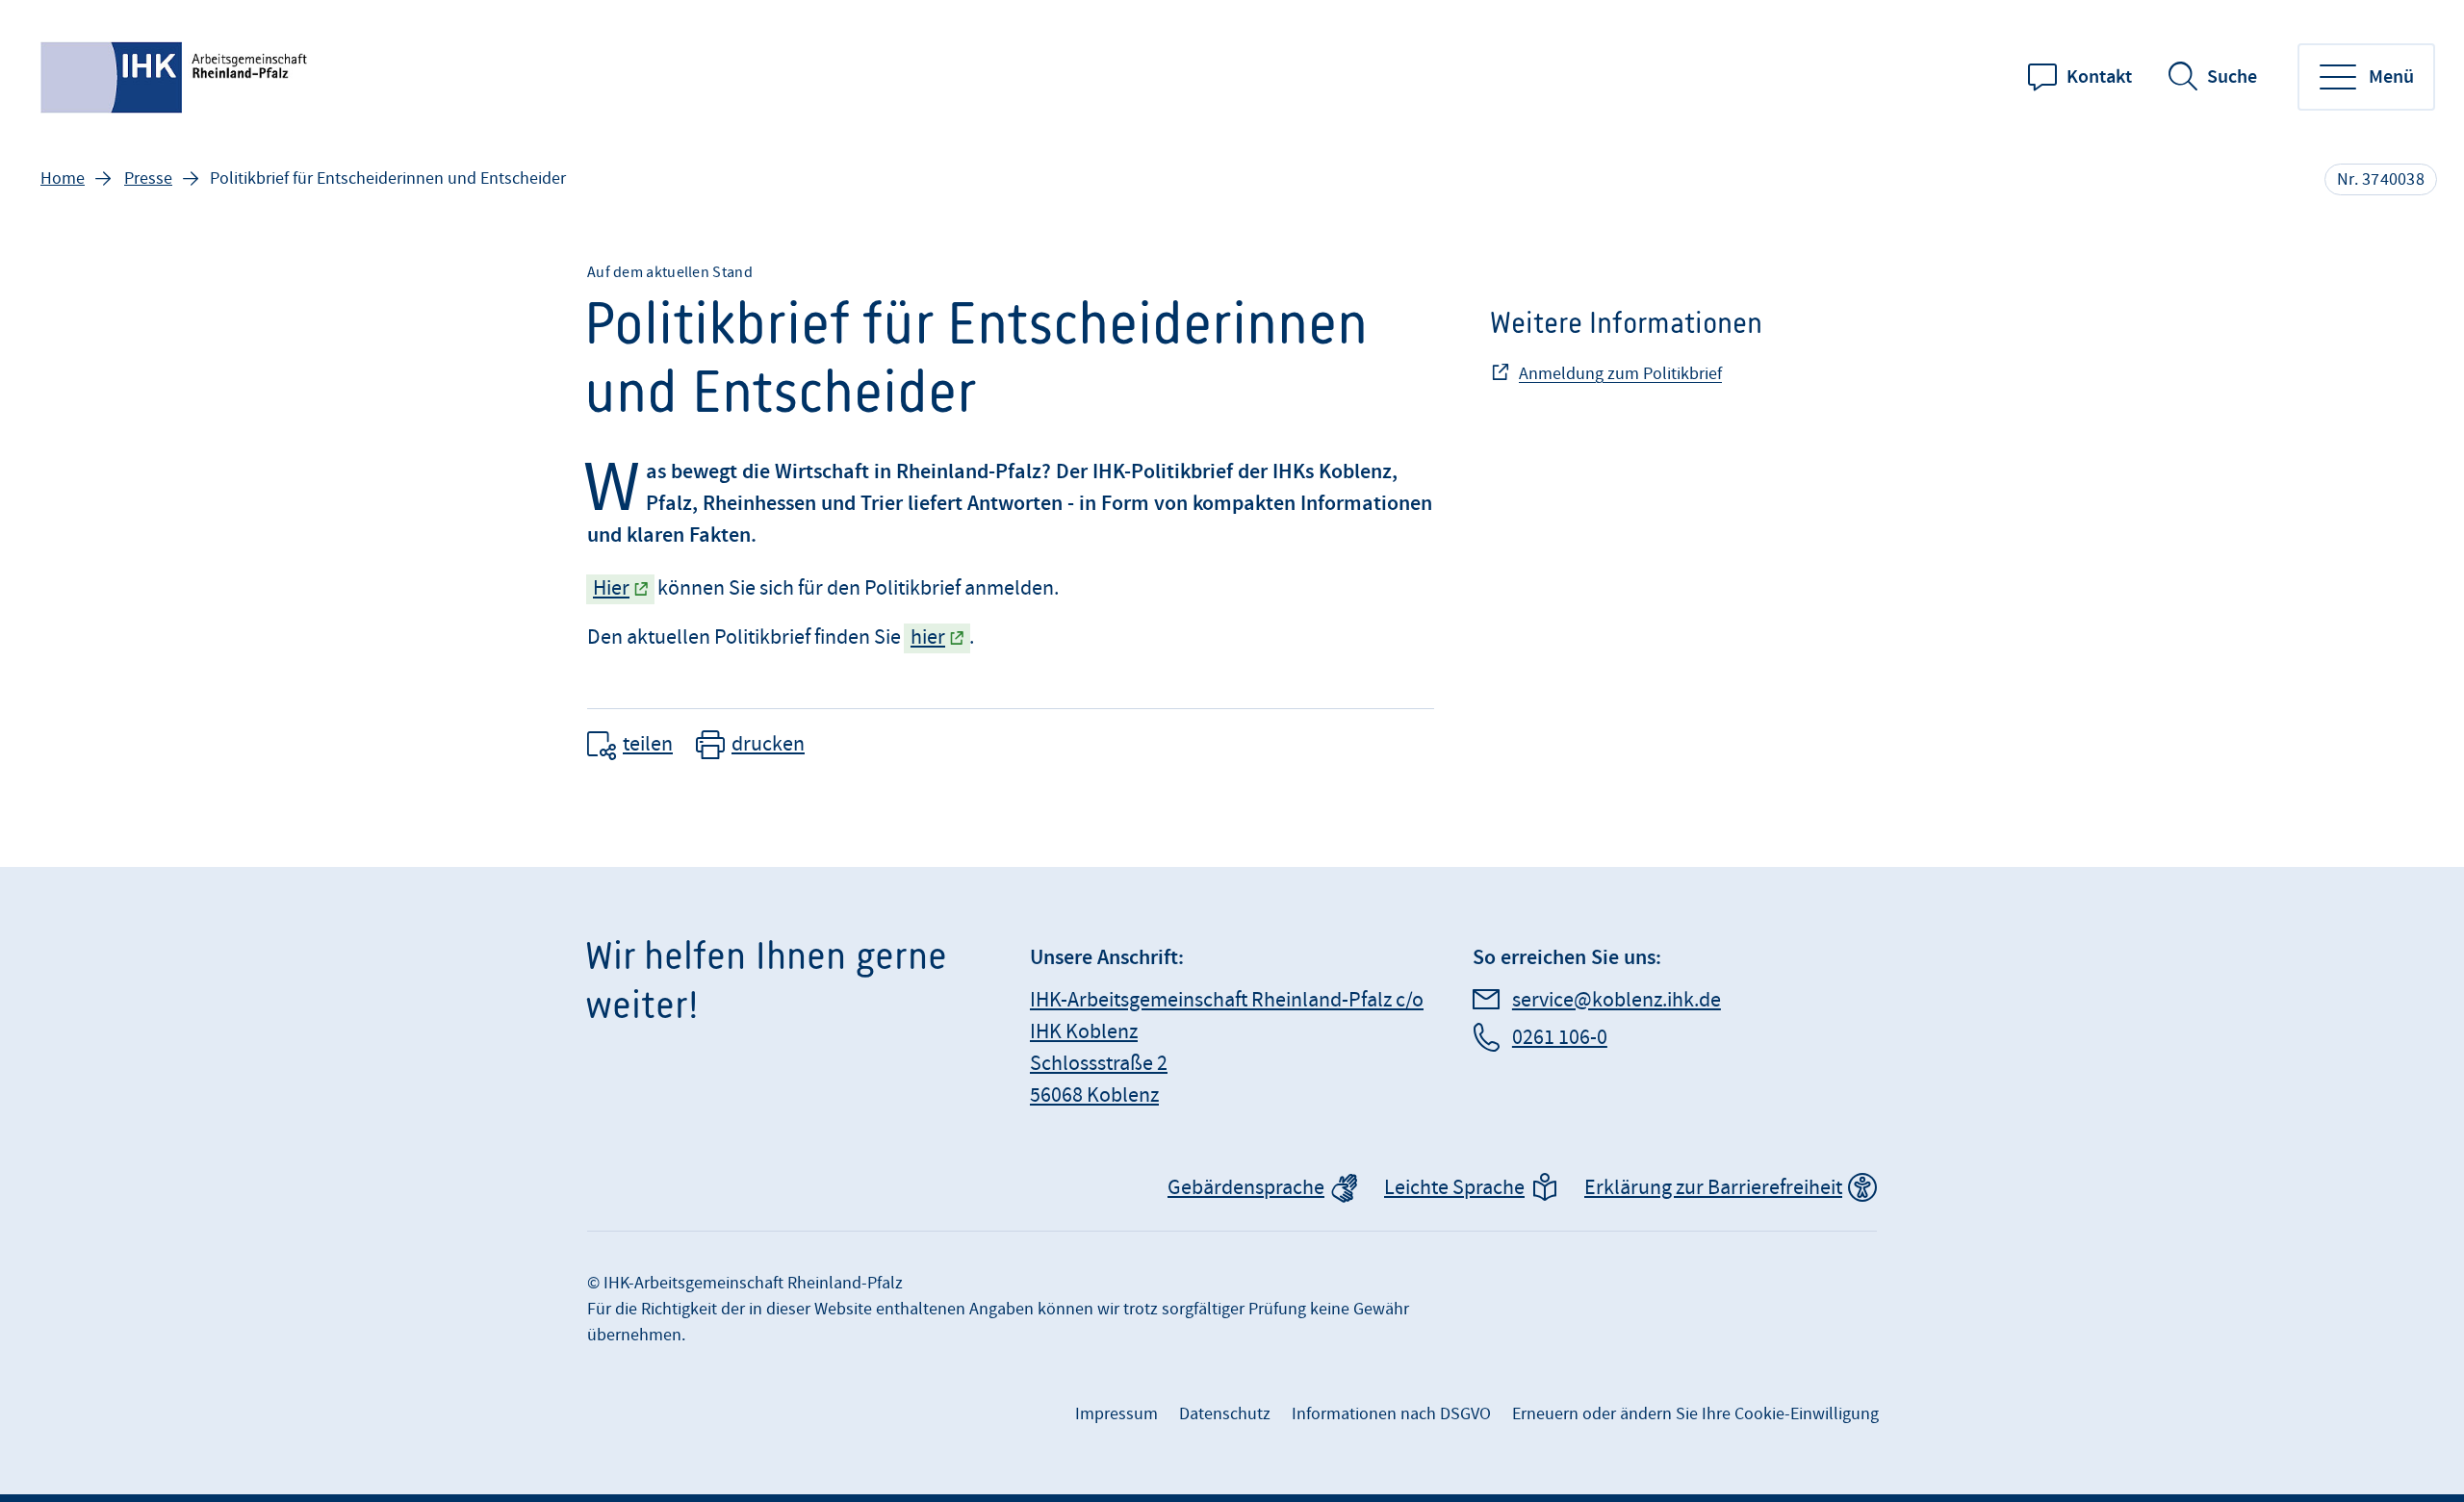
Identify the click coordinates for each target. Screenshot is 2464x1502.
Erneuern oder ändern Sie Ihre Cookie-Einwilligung (1695, 1414)
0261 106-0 (1560, 1038)
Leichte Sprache (1454, 1188)
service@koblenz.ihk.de (1617, 1000)
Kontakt (2099, 77)
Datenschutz (1225, 1414)
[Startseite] (176, 77)
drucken (768, 744)
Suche (2232, 77)
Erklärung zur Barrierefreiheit (1713, 1188)
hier (928, 637)
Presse (148, 178)
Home (63, 178)
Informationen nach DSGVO (1391, 1414)
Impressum (1116, 1414)
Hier (611, 588)
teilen (648, 744)
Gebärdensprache (1246, 1188)
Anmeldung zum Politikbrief (1620, 374)
